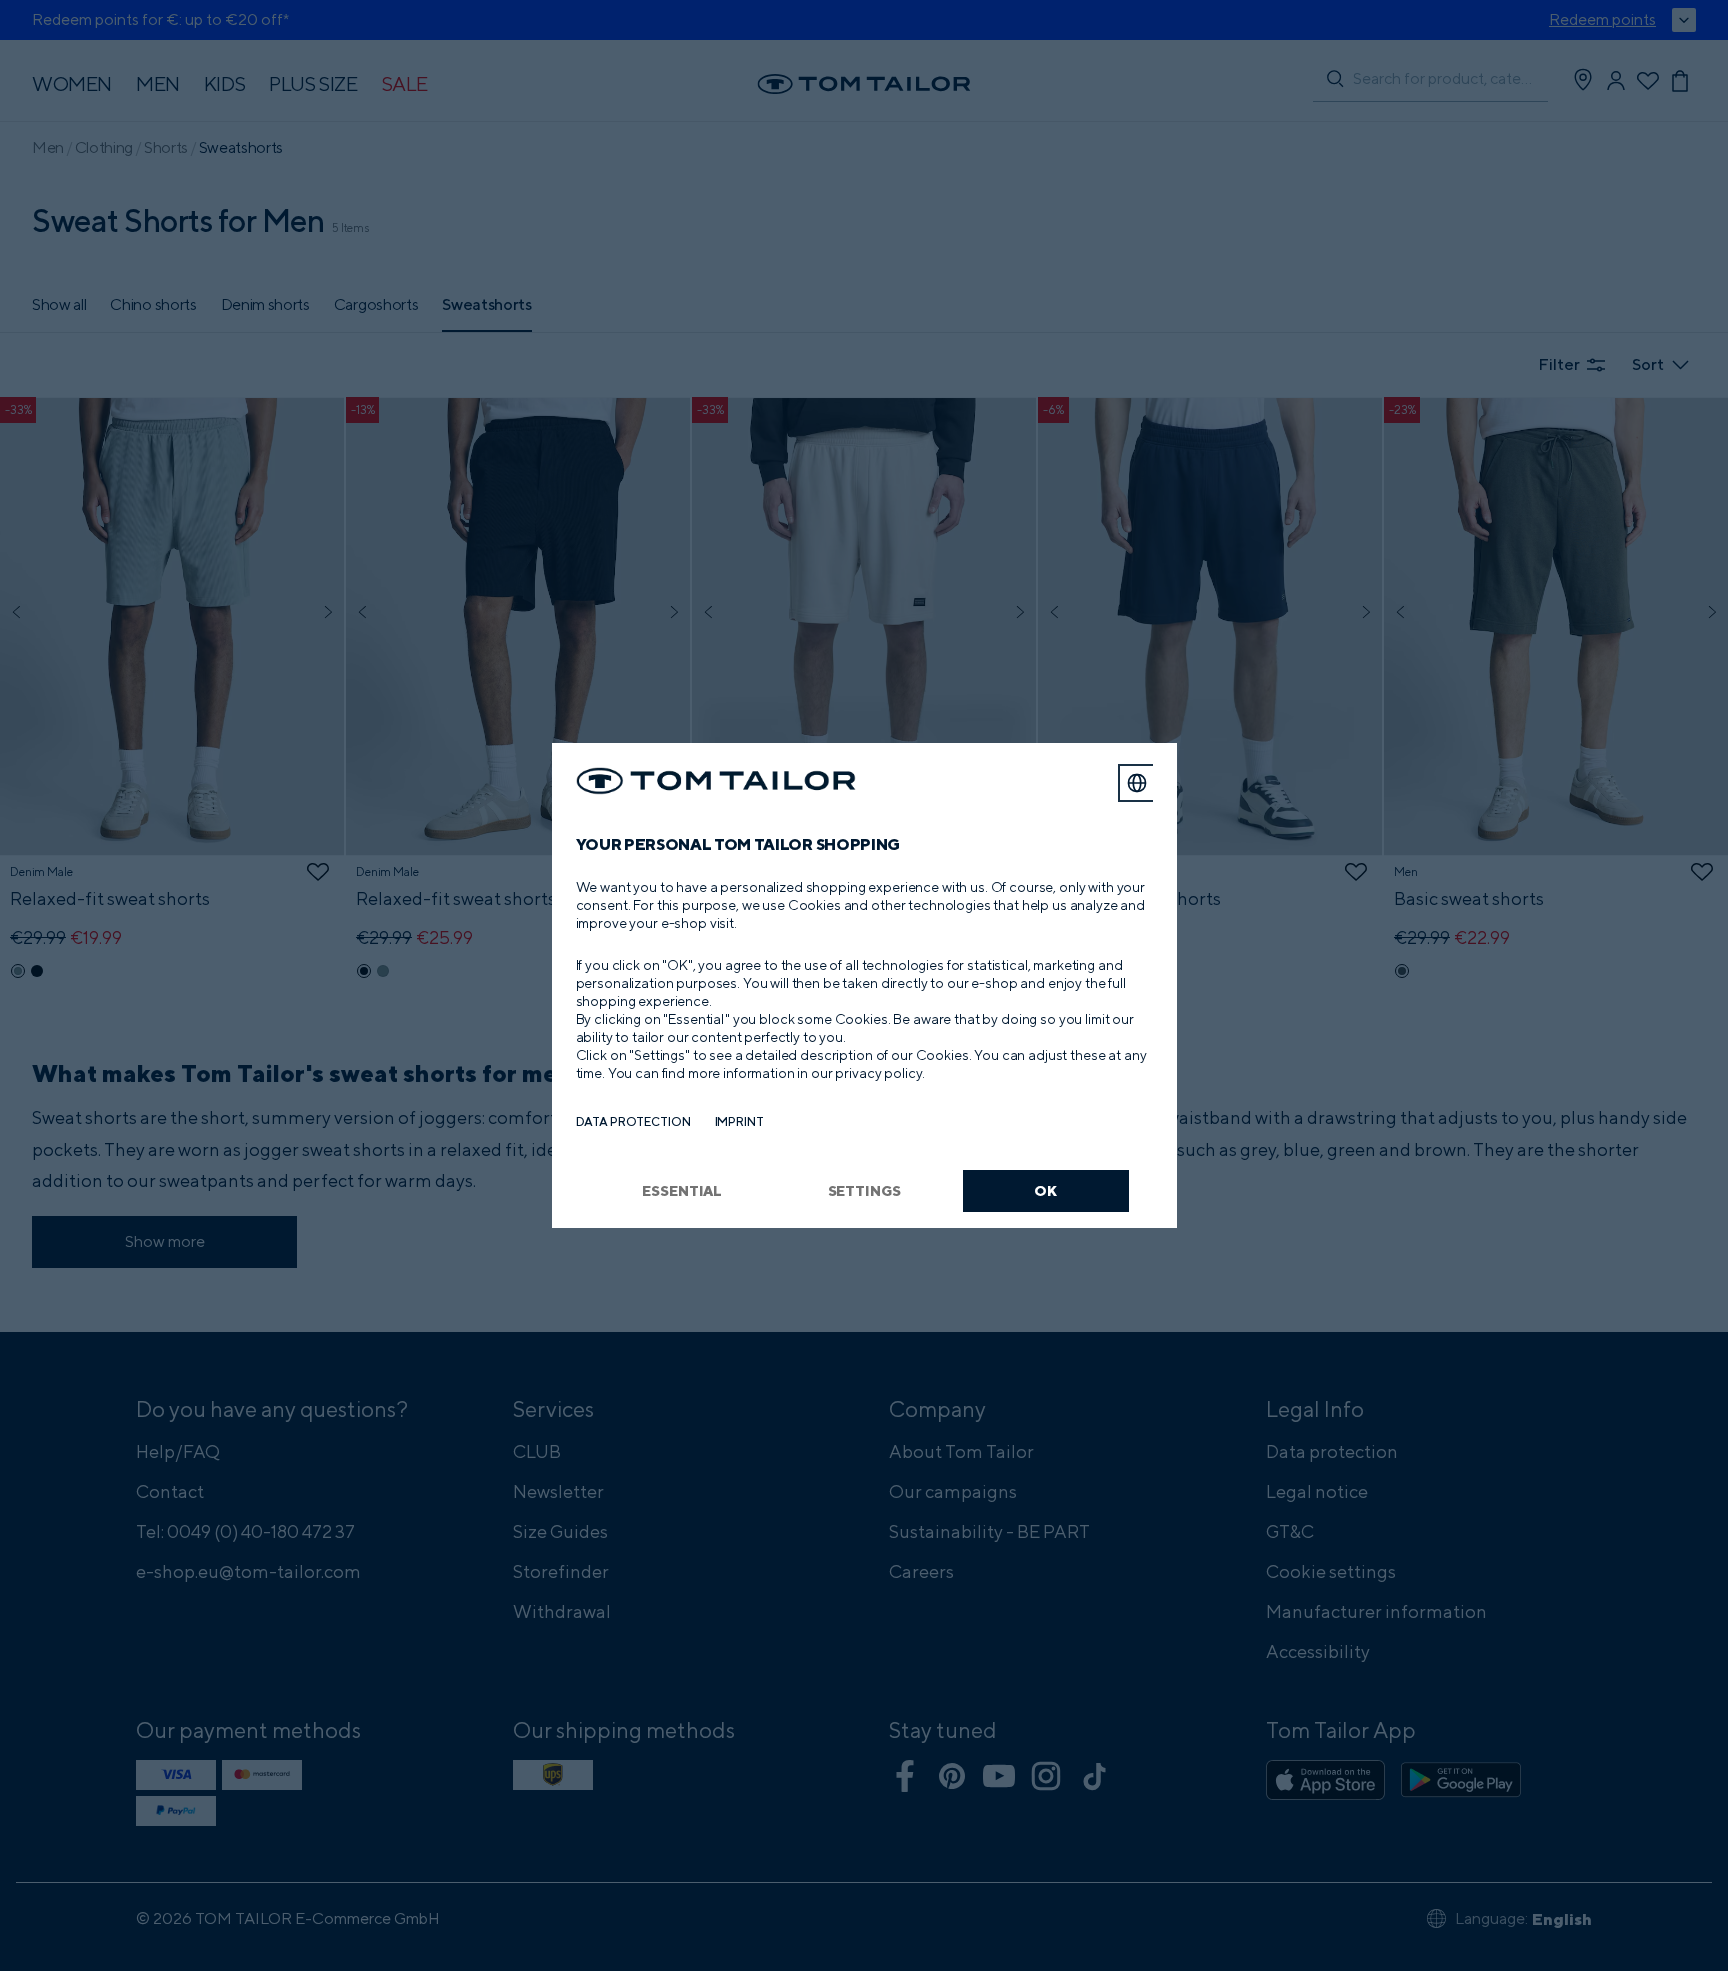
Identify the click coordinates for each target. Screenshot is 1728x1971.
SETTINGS (864, 1190)
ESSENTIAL (682, 1190)
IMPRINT (739, 1121)
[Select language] (1137, 783)
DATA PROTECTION (633, 1121)
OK (1045, 1190)
